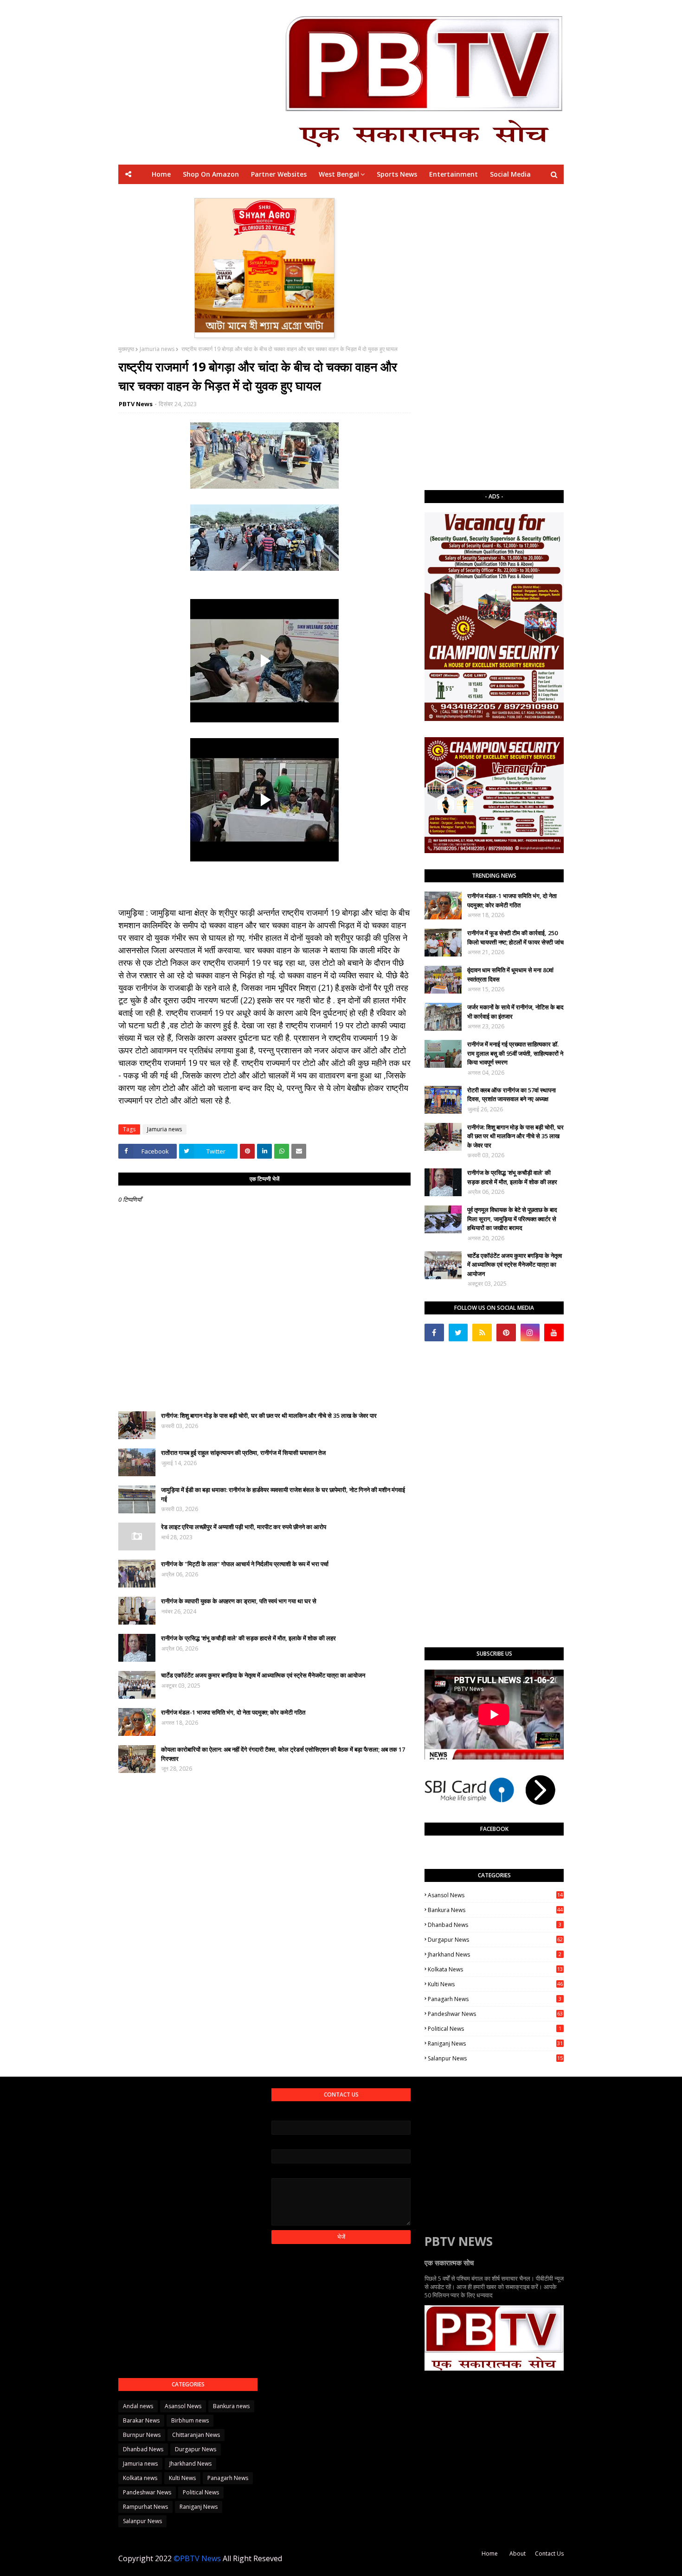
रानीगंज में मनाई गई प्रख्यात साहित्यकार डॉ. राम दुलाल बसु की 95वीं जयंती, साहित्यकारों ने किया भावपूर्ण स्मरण (515, 1053)
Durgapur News (495, 1940)
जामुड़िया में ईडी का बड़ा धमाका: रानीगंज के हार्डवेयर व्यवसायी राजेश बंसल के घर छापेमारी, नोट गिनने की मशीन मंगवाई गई (283, 1494)
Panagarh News (495, 1999)
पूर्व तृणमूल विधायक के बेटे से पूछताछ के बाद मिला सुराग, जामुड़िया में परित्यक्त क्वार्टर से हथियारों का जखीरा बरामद (512, 1219)
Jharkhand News (495, 1954)
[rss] (482, 1333)
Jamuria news (157, 349)
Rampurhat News (145, 2507)
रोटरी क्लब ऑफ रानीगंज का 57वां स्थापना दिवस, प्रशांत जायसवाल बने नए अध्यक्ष (511, 1095)
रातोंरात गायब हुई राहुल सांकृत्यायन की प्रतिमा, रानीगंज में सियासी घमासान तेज (243, 1453)
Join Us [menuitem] (475, 194)
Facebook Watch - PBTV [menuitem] (318, 194)
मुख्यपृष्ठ (126, 349)
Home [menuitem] (161, 174)
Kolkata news (495, 1969)
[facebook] (434, 1333)
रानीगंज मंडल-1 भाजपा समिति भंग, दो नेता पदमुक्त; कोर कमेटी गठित (233, 1712)
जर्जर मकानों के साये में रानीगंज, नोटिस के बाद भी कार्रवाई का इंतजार (515, 1012)
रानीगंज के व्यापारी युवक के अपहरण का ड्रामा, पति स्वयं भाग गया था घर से (239, 1601)
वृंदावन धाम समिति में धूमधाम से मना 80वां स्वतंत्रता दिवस (510, 975)
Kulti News (495, 1984)
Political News (495, 2029)
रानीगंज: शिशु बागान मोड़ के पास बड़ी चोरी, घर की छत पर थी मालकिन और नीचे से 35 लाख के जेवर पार (269, 1416)
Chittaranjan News (196, 2435)
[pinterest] (506, 1333)
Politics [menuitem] (380, 194)
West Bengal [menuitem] (339, 174)
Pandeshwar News (495, 2014)
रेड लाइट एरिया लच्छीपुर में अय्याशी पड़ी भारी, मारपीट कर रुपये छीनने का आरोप (244, 1527)
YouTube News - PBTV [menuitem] (232, 194)
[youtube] (554, 1333)
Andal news (138, 2406)
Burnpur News (142, 2435)
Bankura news (495, 1910)
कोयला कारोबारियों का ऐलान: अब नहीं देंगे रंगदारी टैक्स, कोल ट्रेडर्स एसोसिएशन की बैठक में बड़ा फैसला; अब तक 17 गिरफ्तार (283, 1754)
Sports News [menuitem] (397, 174)
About (518, 2554)
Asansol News (495, 1895)
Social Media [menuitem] (510, 174)
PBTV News (136, 404)
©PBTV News (197, 2558)
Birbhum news (190, 2420)
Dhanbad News (495, 1925)
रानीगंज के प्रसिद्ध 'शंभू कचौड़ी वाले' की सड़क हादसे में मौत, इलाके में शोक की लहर (248, 1638)
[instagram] (530, 1333)
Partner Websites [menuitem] (279, 174)
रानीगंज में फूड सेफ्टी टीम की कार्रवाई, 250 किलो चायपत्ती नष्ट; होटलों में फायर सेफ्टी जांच (515, 937)
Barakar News (141, 2420)
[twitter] (458, 1333)
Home (490, 2554)
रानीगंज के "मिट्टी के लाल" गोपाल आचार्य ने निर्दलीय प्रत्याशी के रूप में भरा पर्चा (245, 1564)
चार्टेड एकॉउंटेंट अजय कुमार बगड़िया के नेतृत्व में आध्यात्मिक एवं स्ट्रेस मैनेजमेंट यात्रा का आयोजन (263, 1675)
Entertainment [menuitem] (454, 174)
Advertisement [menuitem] (428, 194)
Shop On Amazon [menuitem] (211, 174)
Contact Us (549, 2554)
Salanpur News (495, 2058)
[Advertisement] (494, 337)
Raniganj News (495, 2044)
